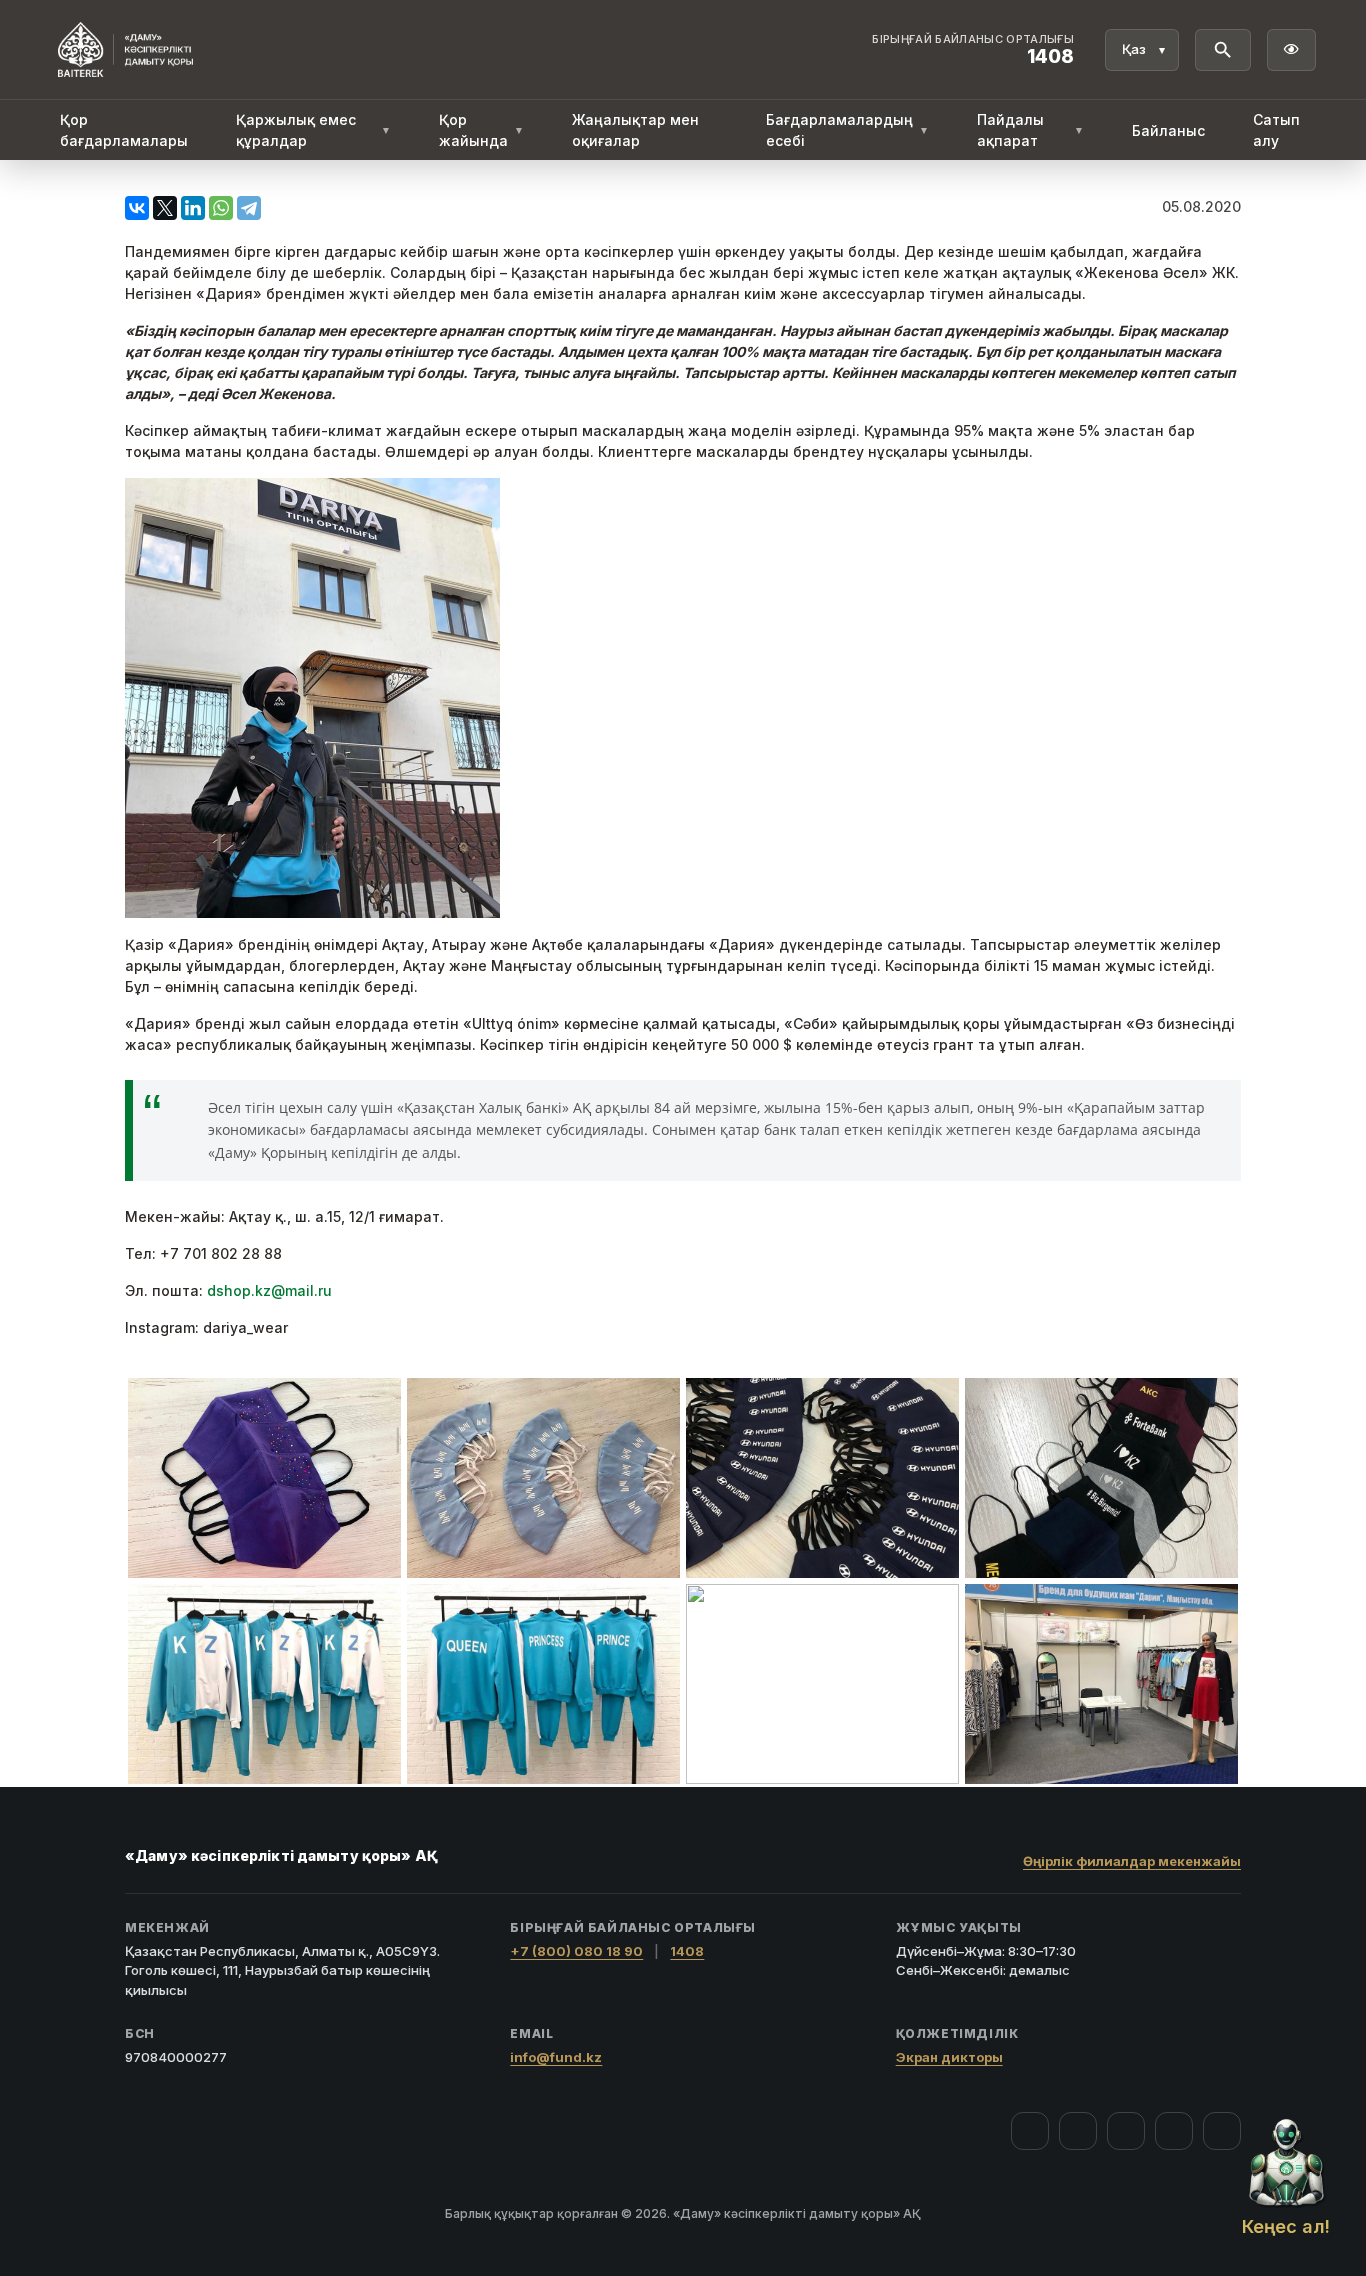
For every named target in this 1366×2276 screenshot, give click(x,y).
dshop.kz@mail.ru (269, 1290)
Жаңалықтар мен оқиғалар (635, 130)
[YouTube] (1126, 2131)
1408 (687, 1951)
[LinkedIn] (193, 208)
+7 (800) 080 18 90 (576, 1951)
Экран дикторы (949, 2057)
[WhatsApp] (221, 208)
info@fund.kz (556, 2057)
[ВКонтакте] (137, 208)
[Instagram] (1078, 2131)
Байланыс (1168, 130)
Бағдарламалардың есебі (847, 130)
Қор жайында (481, 130)
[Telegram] (249, 208)
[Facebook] (1030, 2131)
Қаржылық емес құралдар (313, 130)
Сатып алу (1276, 130)
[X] (165, 208)
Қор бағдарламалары (124, 130)
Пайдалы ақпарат (1030, 130)
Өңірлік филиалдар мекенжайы (1132, 1861)
